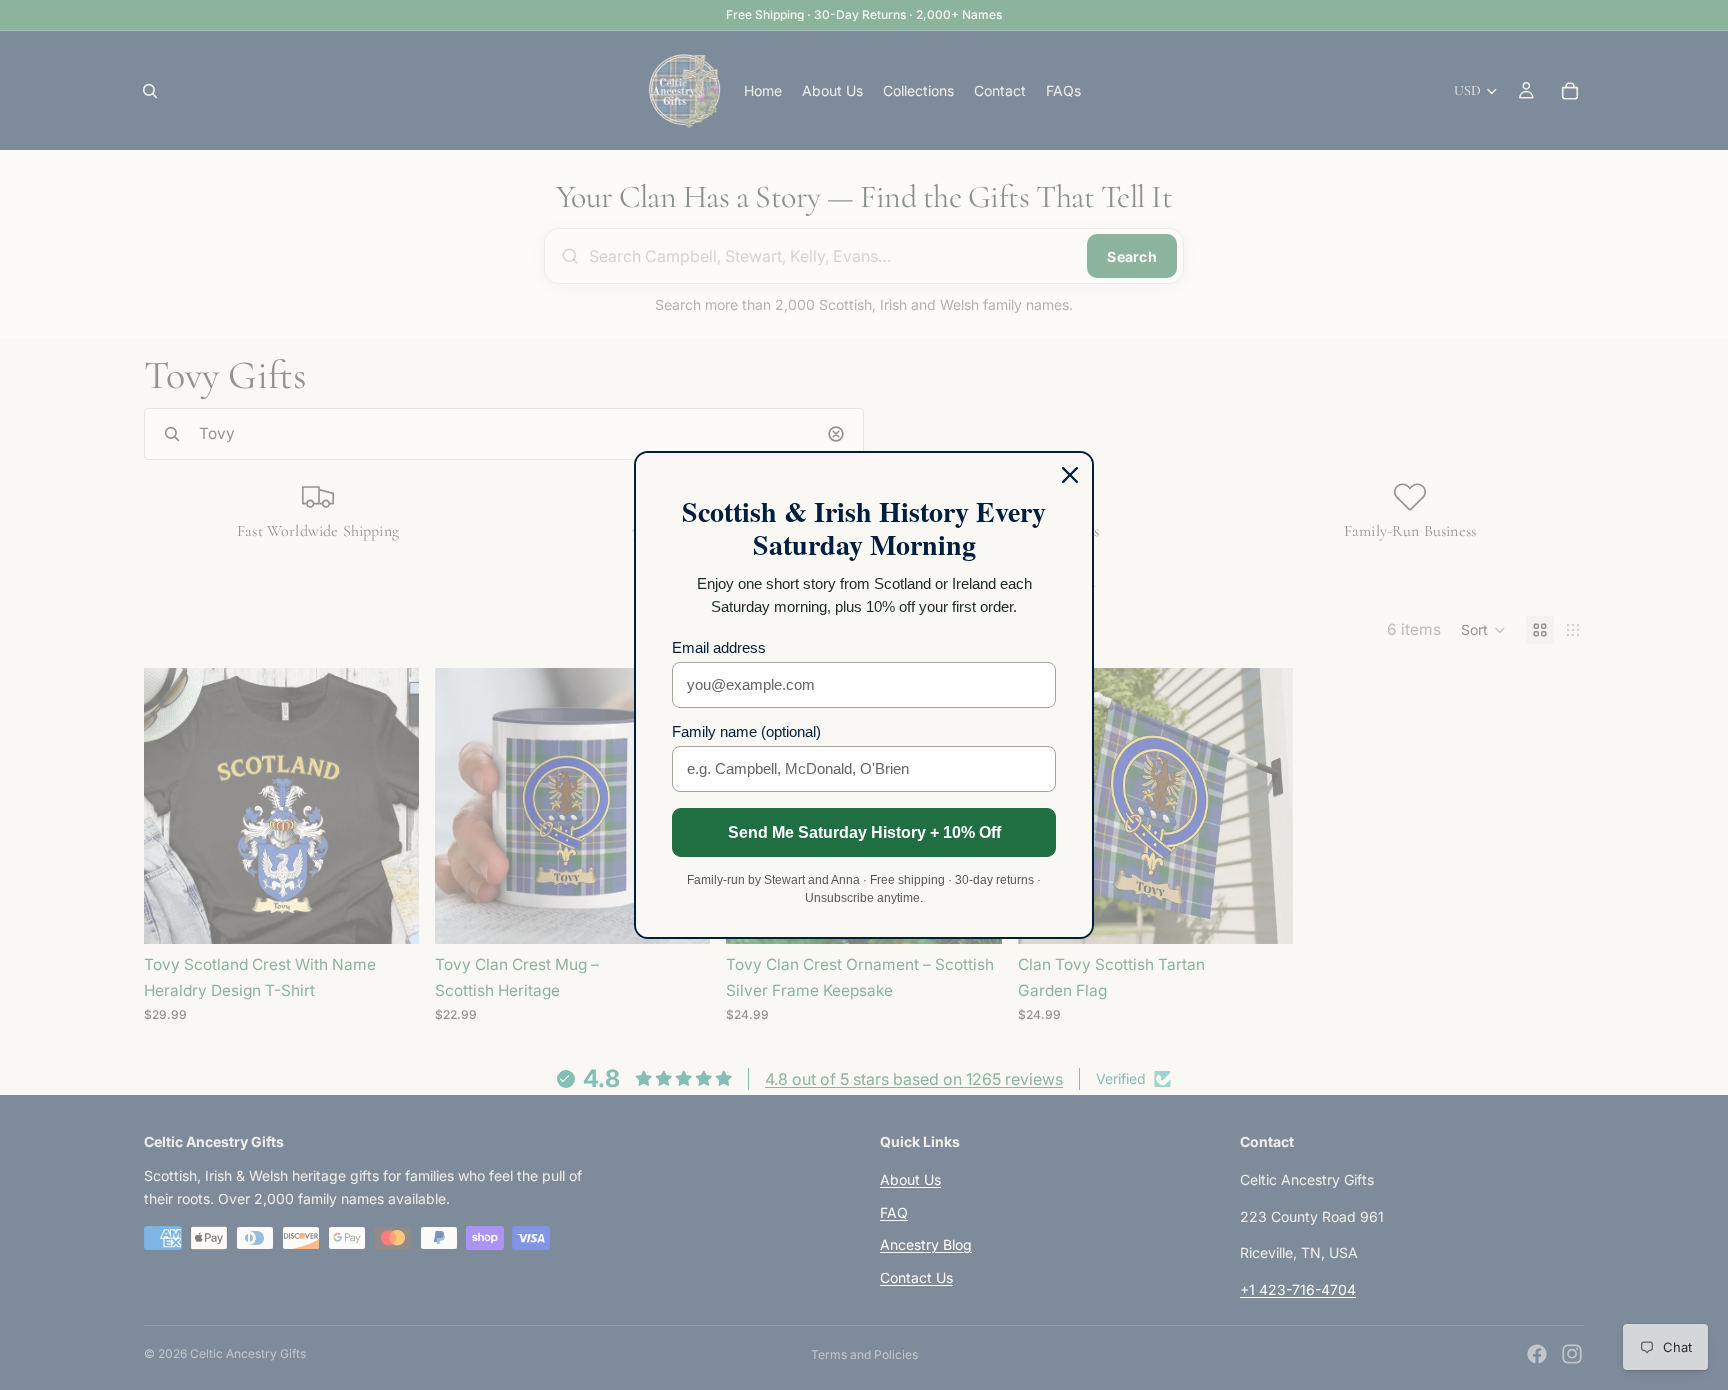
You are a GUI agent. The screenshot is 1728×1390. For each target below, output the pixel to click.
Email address (719, 647)
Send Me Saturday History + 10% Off (864, 832)
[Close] (1070, 475)
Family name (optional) (746, 731)
